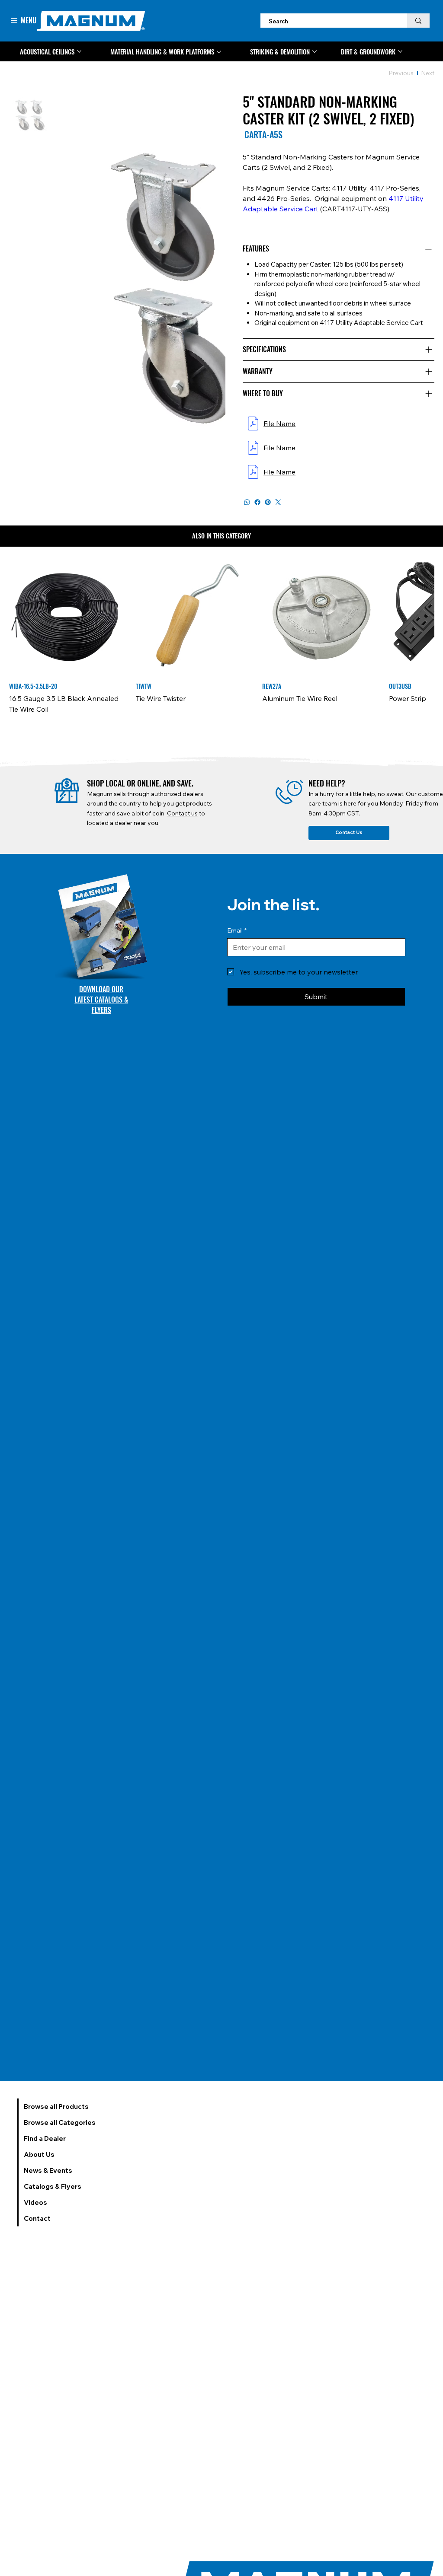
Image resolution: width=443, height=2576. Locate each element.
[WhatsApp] (247, 502)
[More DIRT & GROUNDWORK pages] (400, 51)
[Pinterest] (268, 502)
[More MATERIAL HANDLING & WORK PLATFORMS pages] (219, 52)
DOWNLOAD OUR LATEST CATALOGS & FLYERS (101, 1010)
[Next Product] (422, 616)
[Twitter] (278, 502)
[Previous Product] (21, 616)
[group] (221, 642)
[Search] (418, 21)
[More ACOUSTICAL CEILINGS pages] (79, 51)
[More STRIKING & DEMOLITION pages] (315, 51)
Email (237, 941)
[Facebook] (257, 502)
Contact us (182, 824)
